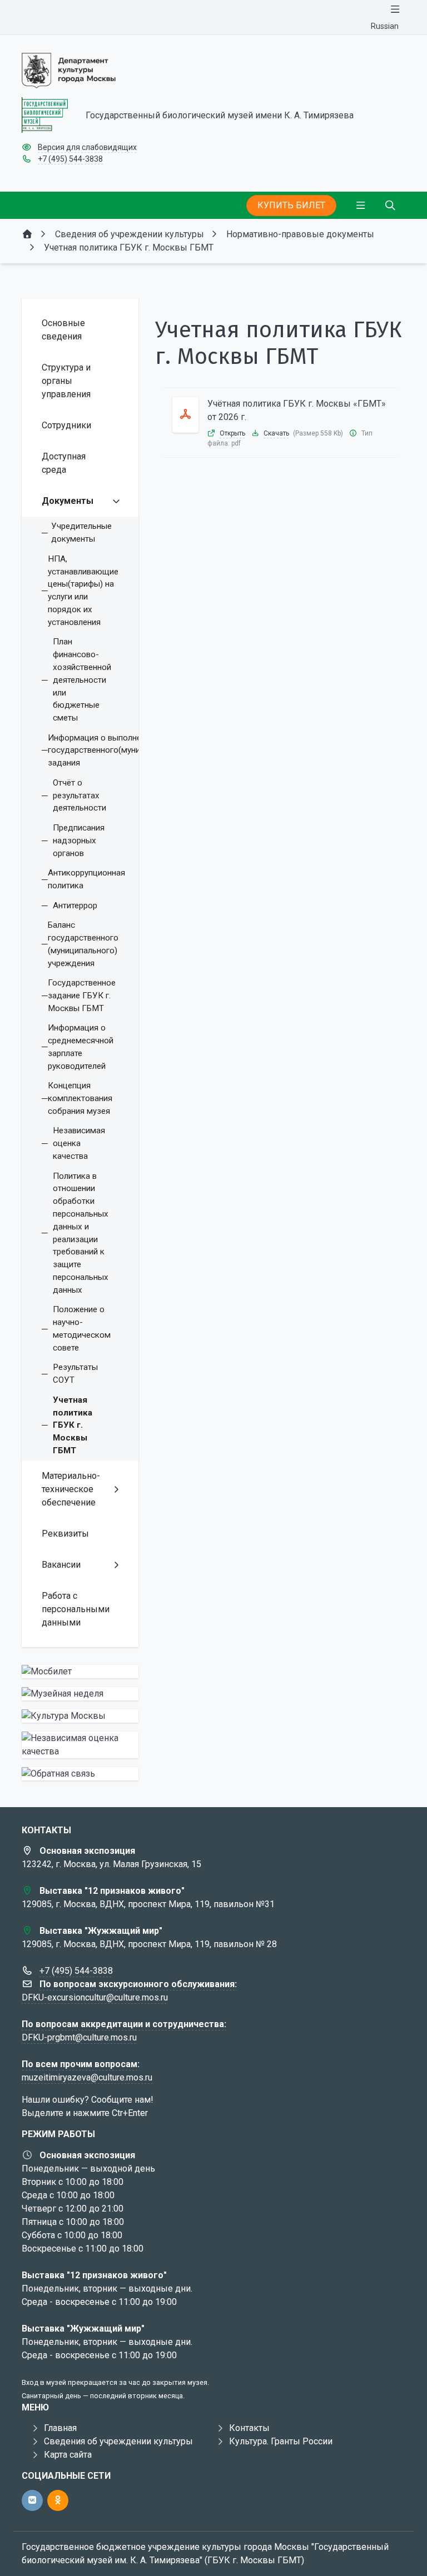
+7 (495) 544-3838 (70, 159)
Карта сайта (68, 2455)
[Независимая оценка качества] (80, 1745)
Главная (60, 2428)
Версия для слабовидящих (87, 147)
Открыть (232, 433)
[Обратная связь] (80, 1774)
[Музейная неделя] (80, 1694)
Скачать (276, 433)
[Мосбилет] (80, 1672)
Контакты (249, 2428)
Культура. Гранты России (281, 2441)
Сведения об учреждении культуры (118, 2441)
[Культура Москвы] (80, 1716)
